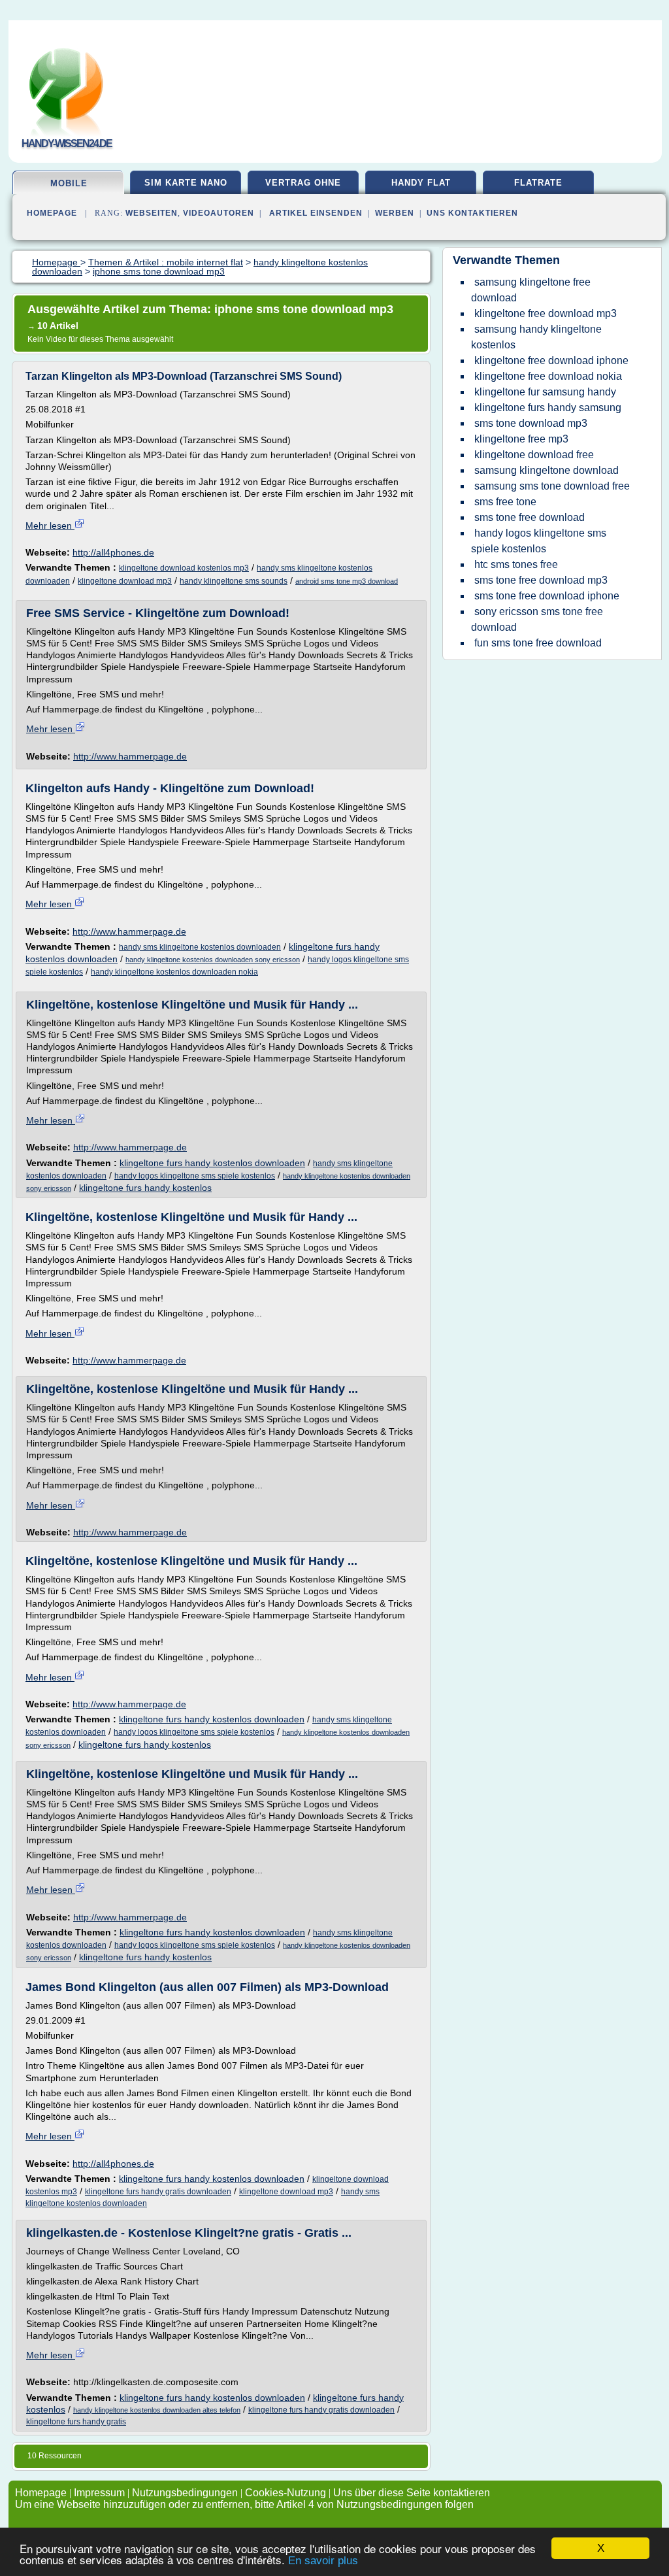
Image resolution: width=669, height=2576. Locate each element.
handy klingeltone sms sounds (234, 581)
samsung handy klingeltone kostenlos (536, 337)
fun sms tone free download (538, 643)
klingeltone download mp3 (125, 581)
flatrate (538, 183)
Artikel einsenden (316, 213)
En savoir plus (323, 2561)
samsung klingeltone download (547, 470)
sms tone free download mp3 (541, 580)
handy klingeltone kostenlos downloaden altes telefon (157, 2410)
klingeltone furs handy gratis (76, 2422)
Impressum (99, 2493)
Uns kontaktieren (472, 213)
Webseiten (152, 213)
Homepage (52, 213)
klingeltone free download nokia (548, 376)
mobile (69, 183)
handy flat (421, 183)
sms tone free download (530, 517)
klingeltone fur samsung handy (545, 392)
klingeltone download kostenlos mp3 (184, 568)
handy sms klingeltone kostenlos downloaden (200, 947)
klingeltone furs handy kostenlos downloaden (212, 1163)
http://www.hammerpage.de (130, 756)
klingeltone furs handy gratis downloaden (158, 2192)
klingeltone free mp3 (521, 439)
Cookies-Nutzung (286, 2493)
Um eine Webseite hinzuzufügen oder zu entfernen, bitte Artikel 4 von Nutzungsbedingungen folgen (244, 2504)
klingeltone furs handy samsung (548, 408)
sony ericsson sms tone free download (537, 619)
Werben (395, 213)
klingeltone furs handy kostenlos (145, 1188)
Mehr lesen (50, 526)
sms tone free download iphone (547, 596)
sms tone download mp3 (531, 423)
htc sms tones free (516, 564)
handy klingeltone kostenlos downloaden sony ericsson (213, 960)
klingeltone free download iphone (551, 360)
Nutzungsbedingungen (185, 2493)
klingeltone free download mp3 (546, 313)
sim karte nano (186, 183)
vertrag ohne (303, 183)
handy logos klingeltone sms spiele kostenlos (195, 1176)
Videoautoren (219, 213)
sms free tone (505, 502)
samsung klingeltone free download (531, 290)
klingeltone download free (534, 455)
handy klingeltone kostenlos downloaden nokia (174, 972)
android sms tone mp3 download (347, 581)
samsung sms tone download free (552, 486)
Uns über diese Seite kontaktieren (412, 2493)
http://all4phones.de (113, 552)
